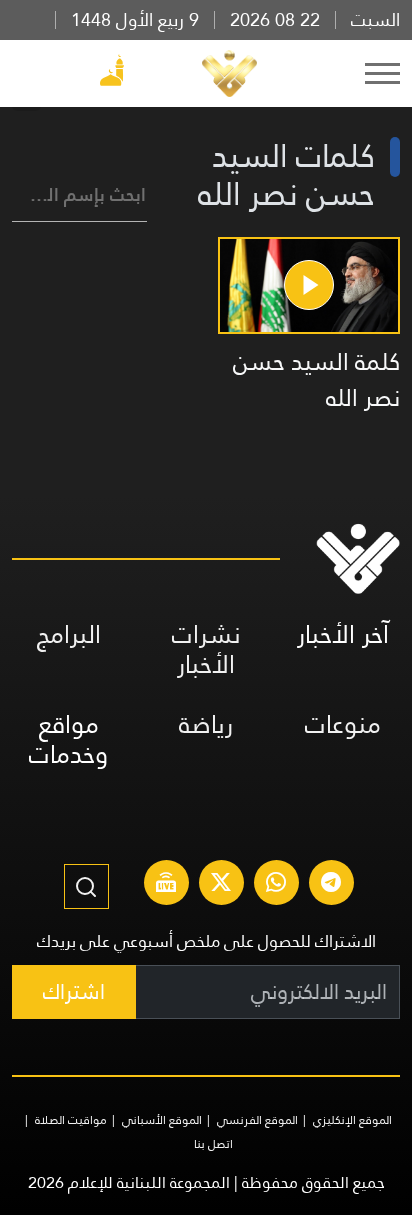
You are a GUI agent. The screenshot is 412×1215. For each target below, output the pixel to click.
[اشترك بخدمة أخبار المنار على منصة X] (221, 885)
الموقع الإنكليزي (352, 1120)
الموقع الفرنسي (257, 1120)
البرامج (69, 634)
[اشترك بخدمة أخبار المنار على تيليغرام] (331, 885)
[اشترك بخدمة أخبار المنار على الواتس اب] (276, 885)
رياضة (206, 724)
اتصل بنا (213, 1144)
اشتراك (74, 991)
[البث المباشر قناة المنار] (166, 885)
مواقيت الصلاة (71, 1120)
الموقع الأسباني (162, 1120)
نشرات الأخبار (206, 649)
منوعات (343, 724)
